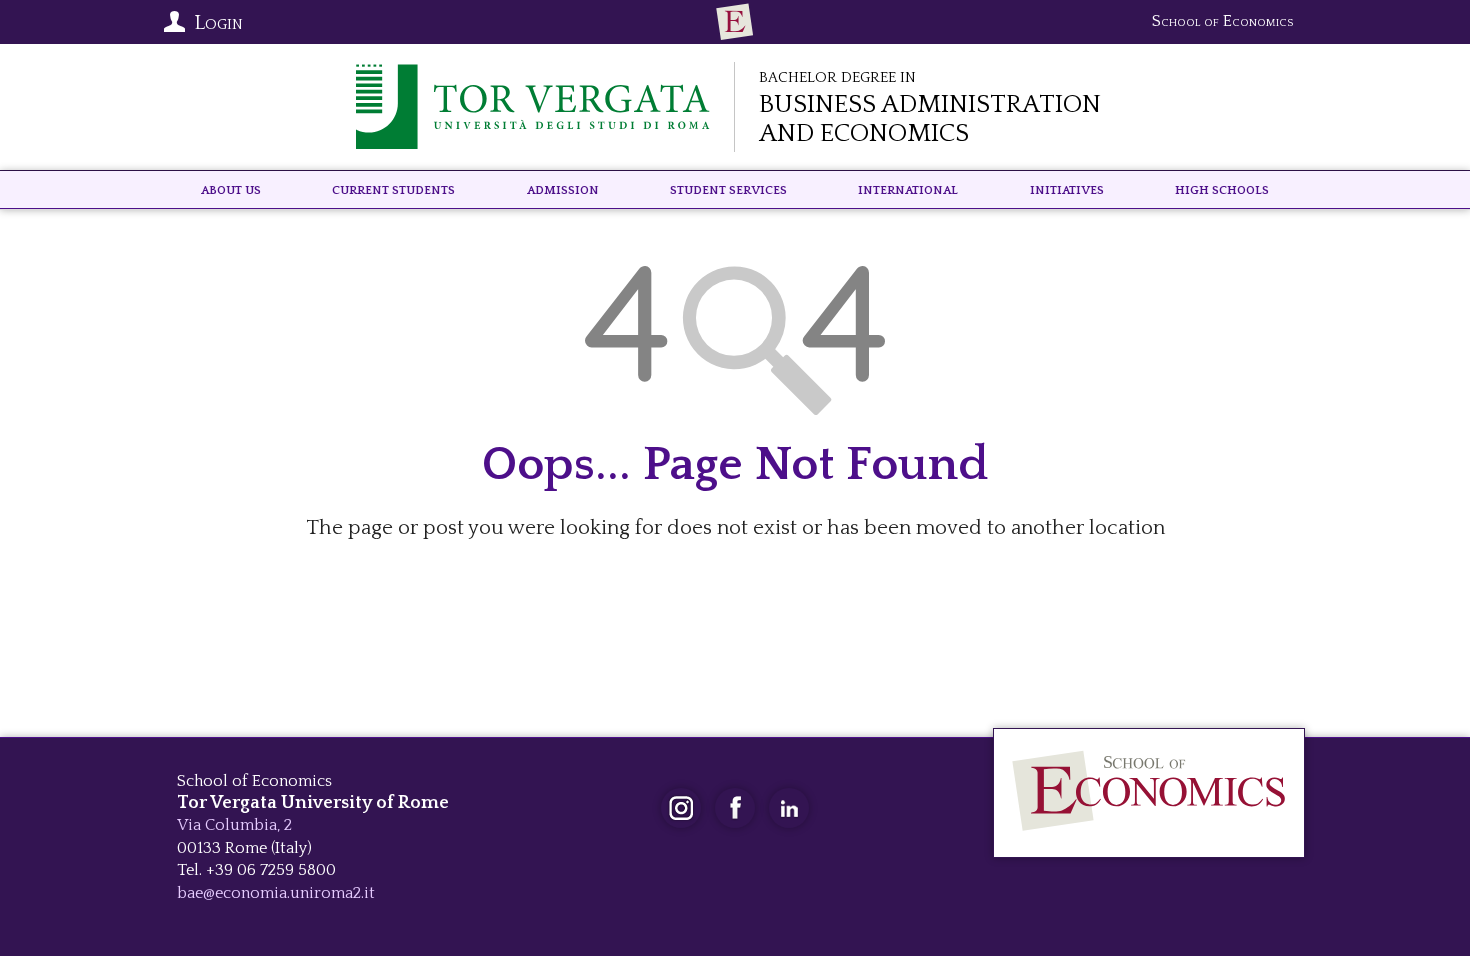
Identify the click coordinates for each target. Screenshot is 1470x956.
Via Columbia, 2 (234, 825)
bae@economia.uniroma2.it (276, 893)
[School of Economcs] (735, 22)
